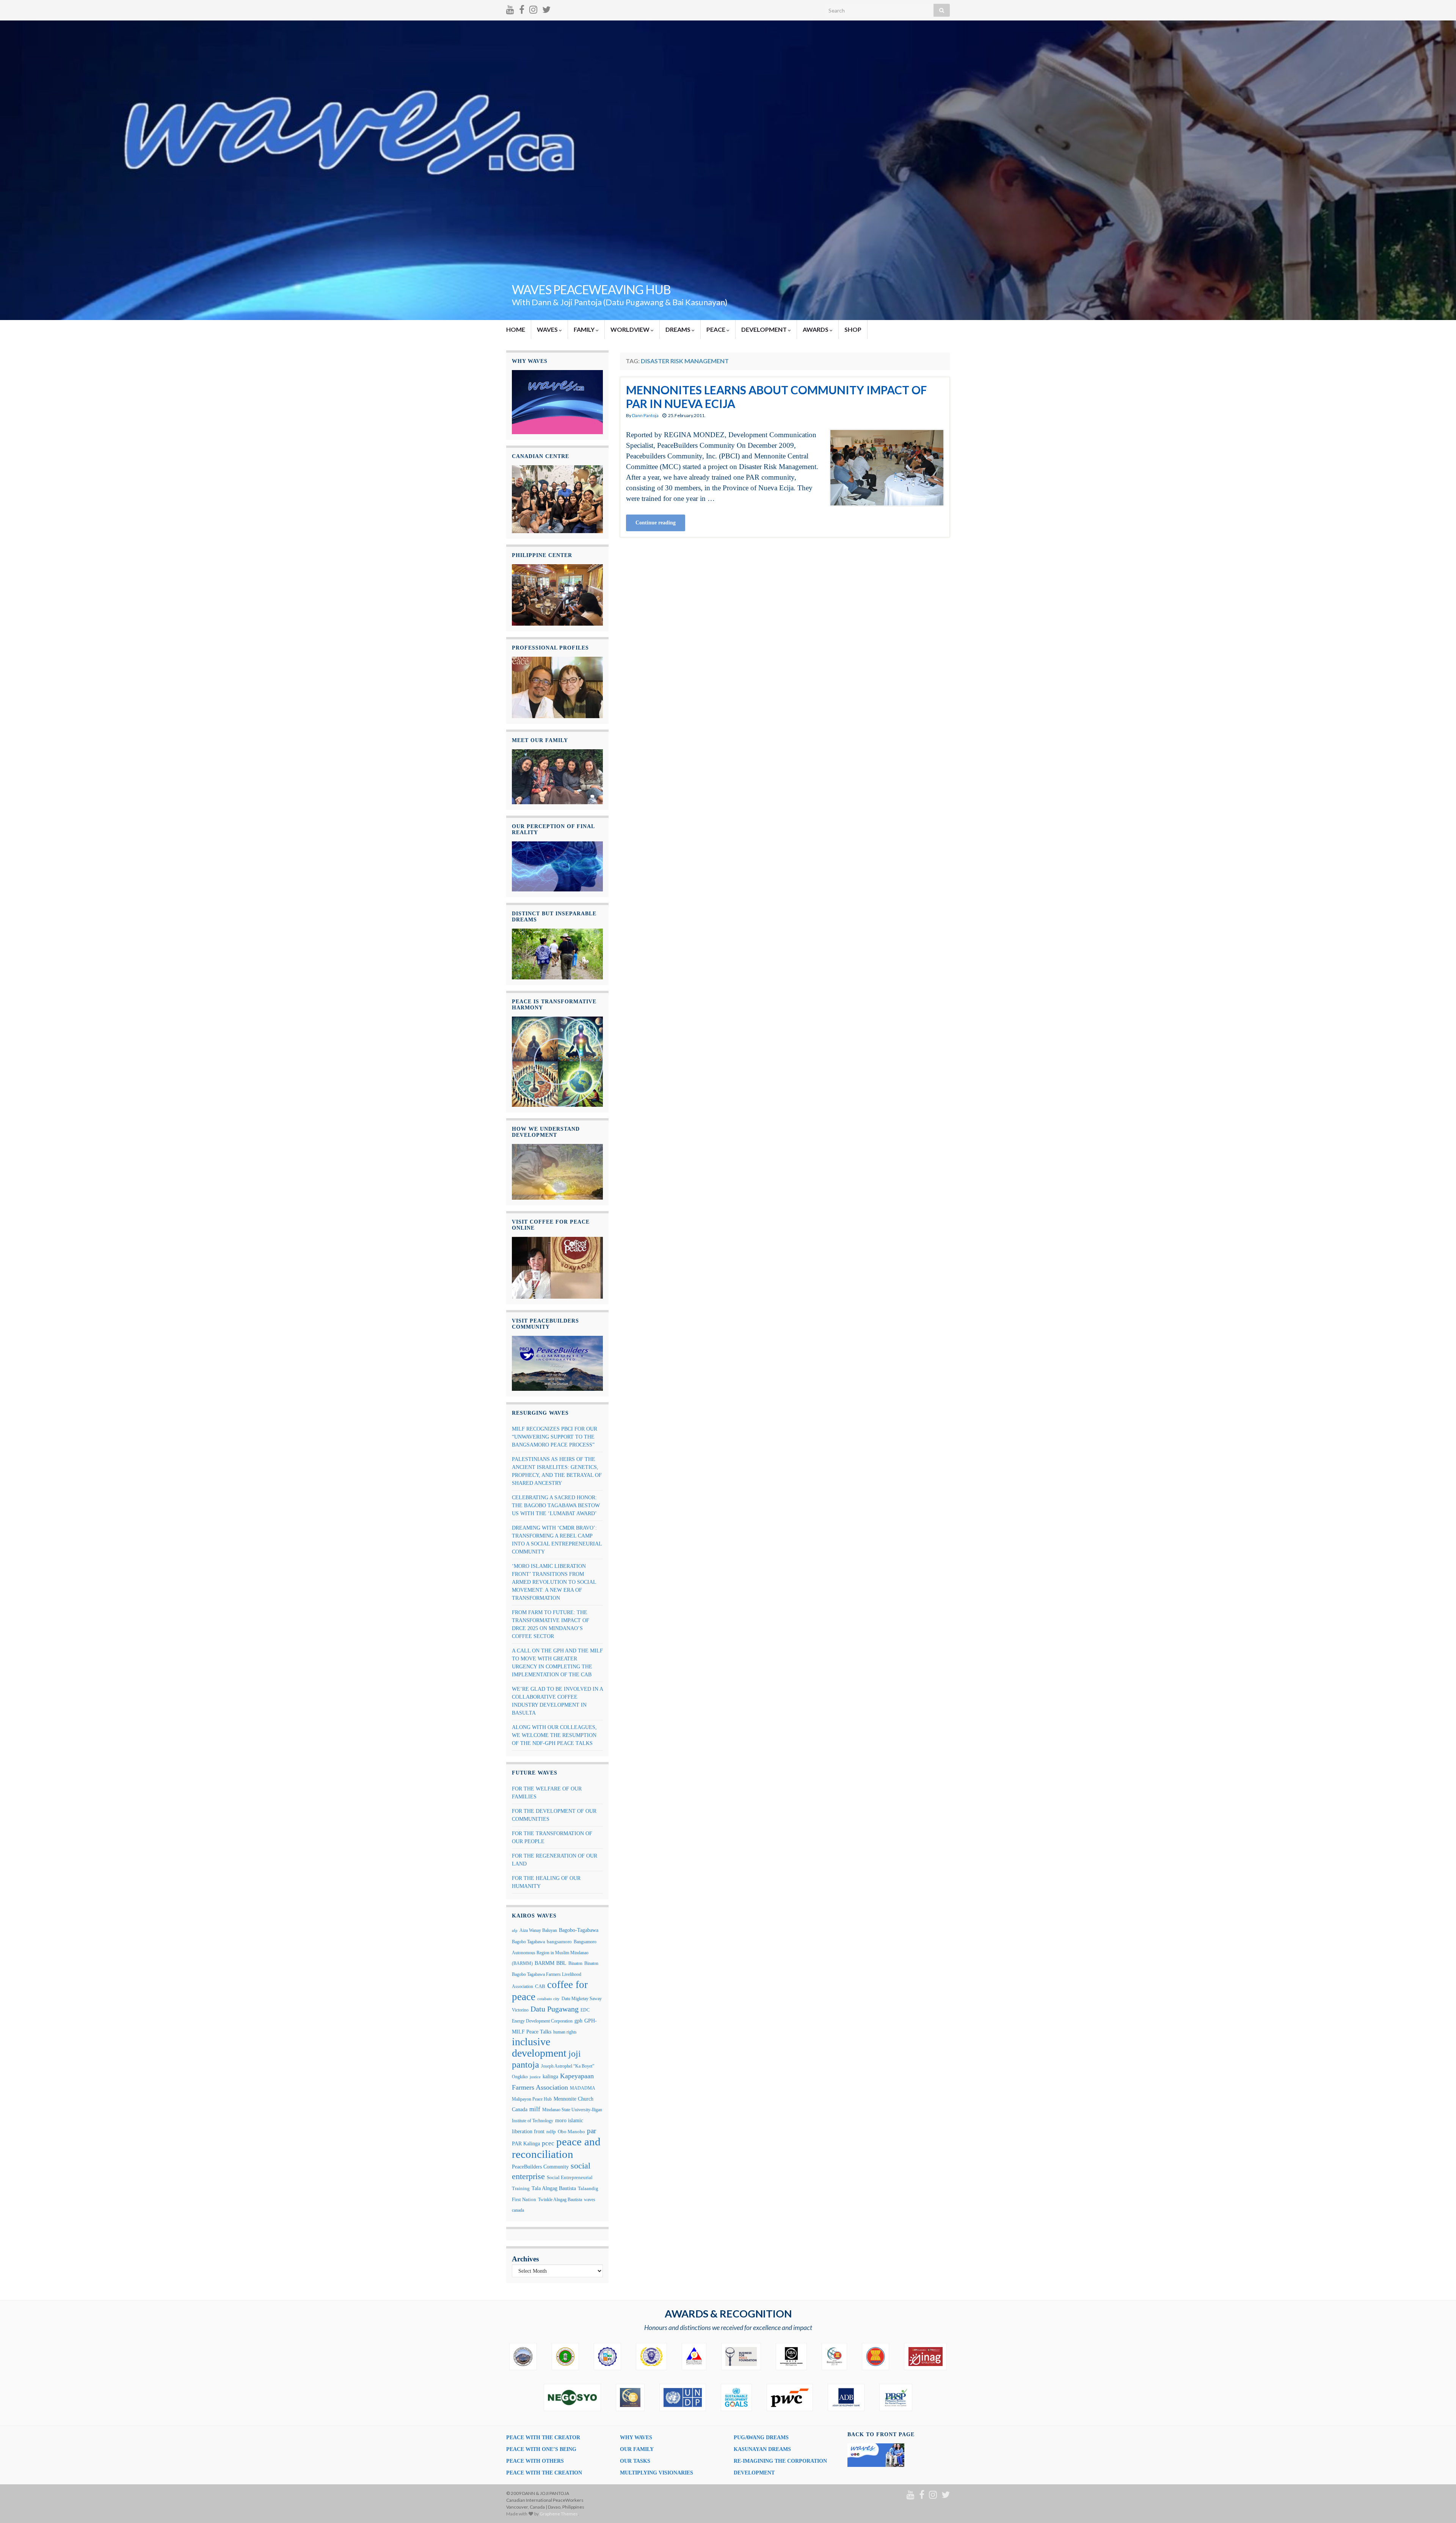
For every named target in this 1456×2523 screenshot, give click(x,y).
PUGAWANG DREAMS (761, 2437)
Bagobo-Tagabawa (579, 1930)
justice (535, 2077)
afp (515, 1931)
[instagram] (533, 8)
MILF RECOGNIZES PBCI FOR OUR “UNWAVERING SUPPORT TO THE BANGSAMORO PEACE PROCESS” (555, 1437)
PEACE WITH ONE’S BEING (541, 2449)
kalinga (550, 2076)
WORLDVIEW (631, 329)
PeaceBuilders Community (540, 2167)
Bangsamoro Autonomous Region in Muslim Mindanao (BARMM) (554, 1953)
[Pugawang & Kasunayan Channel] (510, 8)
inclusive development (539, 2047)
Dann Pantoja (645, 415)
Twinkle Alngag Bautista (560, 2200)
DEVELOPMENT (765, 329)
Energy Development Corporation (542, 2021)
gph (578, 2021)
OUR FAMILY (637, 2449)
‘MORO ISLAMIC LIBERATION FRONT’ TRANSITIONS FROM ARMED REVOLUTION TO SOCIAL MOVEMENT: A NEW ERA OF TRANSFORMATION (554, 1582)
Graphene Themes (559, 2514)
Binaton (575, 1963)
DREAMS (679, 329)
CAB (540, 1986)
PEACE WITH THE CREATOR (543, 2437)
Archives (525, 2259)
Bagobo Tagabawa (528, 1942)
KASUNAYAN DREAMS (762, 2449)
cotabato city (548, 1999)
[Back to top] (1439, 2506)
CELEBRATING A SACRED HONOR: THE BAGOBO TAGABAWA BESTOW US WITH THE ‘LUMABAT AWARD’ (556, 1505)
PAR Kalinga (526, 2144)
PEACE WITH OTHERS (535, 2461)
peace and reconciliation (556, 2148)
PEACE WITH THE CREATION (544, 2473)
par (591, 2131)
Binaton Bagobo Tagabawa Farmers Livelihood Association (555, 1975)
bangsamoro (559, 1942)
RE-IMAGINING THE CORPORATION (780, 2461)
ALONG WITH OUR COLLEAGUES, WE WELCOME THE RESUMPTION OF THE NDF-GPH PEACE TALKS (554, 1735)
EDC (585, 2010)
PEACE (716, 329)
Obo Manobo (571, 2132)
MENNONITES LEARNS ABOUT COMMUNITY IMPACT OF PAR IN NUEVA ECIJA (776, 397)
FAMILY (585, 329)
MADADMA (583, 2088)
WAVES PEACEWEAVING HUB (591, 289)
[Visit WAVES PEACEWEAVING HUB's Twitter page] (546, 8)
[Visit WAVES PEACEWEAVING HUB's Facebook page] (522, 8)
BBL (561, 1963)
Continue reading (656, 523)
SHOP (853, 329)
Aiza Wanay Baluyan (538, 1930)
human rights (565, 2032)
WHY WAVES (636, 2437)
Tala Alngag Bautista (554, 2188)
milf (535, 2109)
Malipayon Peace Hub (532, 2099)
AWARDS (816, 329)
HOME (516, 329)
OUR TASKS (635, 2461)
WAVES (548, 329)
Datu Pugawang (555, 2009)
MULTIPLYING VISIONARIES (657, 2473)
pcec (548, 2143)
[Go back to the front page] (728, 170)
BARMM (544, 1963)
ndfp (551, 2132)
